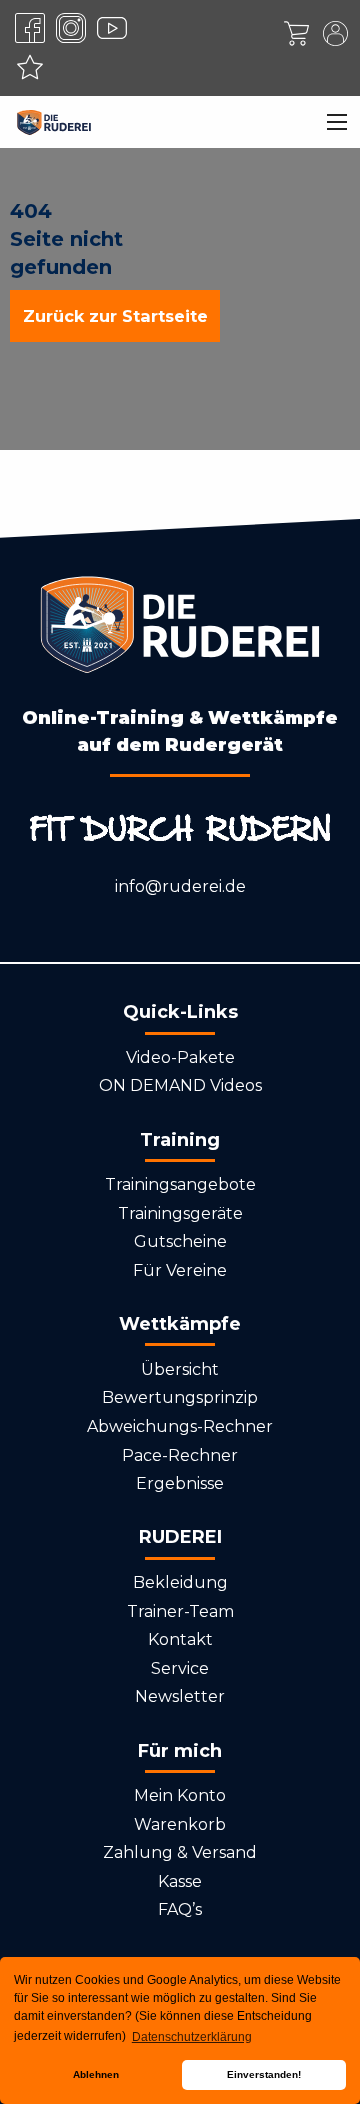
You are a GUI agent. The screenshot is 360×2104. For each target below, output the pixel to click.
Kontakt (180, 1639)
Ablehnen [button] (96, 2074)
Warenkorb (180, 1824)
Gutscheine (180, 1241)
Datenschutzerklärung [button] (192, 2037)
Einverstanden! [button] (264, 2074)
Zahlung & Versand (180, 1852)
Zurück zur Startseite (115, 316)
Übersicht (180, 1369)
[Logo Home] (54, 122)
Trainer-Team (180, 1611)
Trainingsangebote (180, 1184)
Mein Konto (180, 1795)
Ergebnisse (180, 1483)
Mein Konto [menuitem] (335, 33)
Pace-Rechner (180, 1455)
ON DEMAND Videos (180, 1085)
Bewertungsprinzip (180, 1397)
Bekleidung (180, 1582)
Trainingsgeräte (180, 1213)
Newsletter (180, 1696)
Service (180, 1668)
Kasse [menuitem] (296, 33)
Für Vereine (180, 1270)
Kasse (180, 1881)
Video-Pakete (180, 1057)
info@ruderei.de (180, 886)
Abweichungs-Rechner (180, 1426)
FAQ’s (180, 1909)
